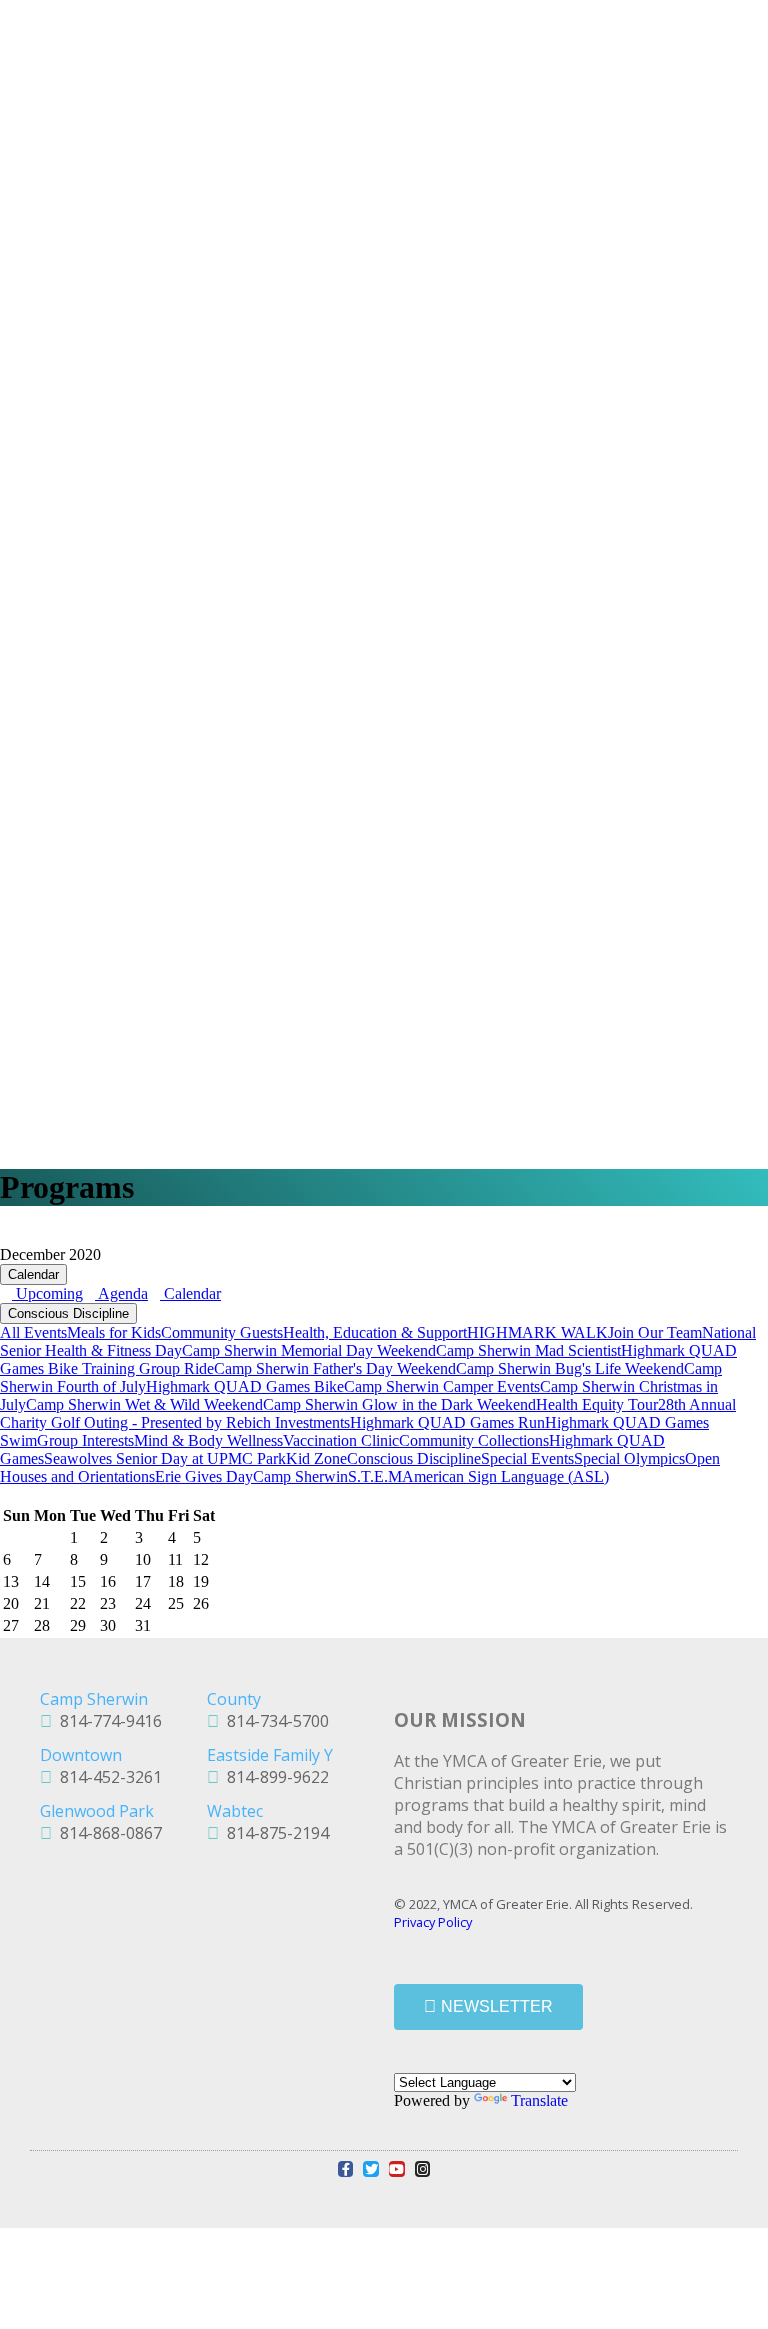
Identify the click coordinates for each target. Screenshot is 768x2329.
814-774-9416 (107, 1721)
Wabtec (235, 1811)
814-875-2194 (274, 1833)
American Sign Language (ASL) (505, 1476)
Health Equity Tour (597, 1404)
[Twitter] (371, 2169)
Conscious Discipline (68, 1313)
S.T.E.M (375, 1476)
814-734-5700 (274, 1721)
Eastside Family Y (270, 1755)
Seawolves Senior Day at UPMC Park (165, 1458)
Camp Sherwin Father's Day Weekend (335, 1368)
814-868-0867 (107, 1833)
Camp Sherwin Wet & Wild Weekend (144, 1404)
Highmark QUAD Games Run (447, 1422)
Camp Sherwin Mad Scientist (528, 1350)
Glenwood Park (97, 1811)
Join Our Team (655, 1332)
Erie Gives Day (204, 1476)
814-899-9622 (274, 1777)
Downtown (81, 1755)
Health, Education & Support (375, 1332)
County (234, 1699)
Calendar (33, 1274)
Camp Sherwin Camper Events (442, 1386)
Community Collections (474, 1440)
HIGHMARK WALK (537, 1332)
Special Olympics (629, 1458)
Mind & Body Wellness (208, 1440)
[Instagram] (423, 2169)
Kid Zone (316, 1458)
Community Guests (222, 1332)
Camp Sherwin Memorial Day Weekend (309, 1350)
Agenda (121, 1293)
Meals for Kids (114, 1332)
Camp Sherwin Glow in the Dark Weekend (399, 1404)
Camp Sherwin (300, 1476)
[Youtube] (397, 2169)
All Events (33, 1332)
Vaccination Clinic (341, 1440)
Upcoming (47, 1293)
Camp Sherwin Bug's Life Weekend (570, 1368)
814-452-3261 (107, 1777)
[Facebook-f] (346, 2169)
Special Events (527, 1458)
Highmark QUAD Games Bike (245, 1386)
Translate (539, 2100)
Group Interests (85, 1440)
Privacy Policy (433, 1922)
